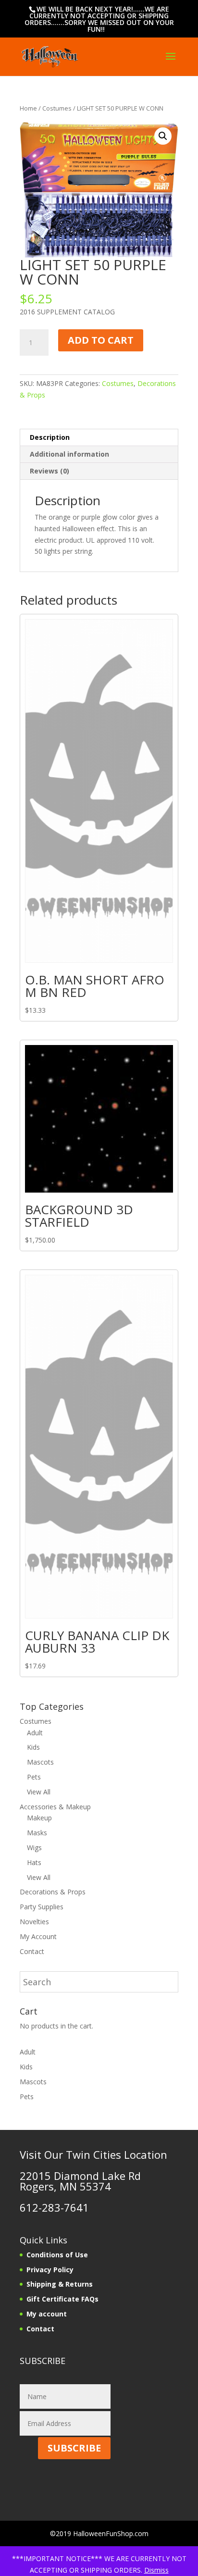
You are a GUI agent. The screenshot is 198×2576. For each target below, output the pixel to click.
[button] (163, 136)
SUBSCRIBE (74, 2448)
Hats (34, 1862)
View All (39, 1792)
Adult (35, 1733)
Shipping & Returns (60, 2284)
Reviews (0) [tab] (49, 471)
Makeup (39, 1818)
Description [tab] (50, 437)
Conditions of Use (57, 2255)
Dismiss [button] (156, 2570)
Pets (34, 1777)
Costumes (57, 108)
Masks (37, 1833)
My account (47, 2314)
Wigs (34, 1848)
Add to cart (101, 340)
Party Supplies (42, 1907)
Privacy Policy (50, 2270)
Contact (32, 1951)
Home (28, 108)
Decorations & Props (53, 1892)
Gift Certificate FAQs (62, 2299)
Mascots (40, 1762)
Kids (33, 1747)
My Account (38, 1936)
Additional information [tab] (69, 454)
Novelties (34, 1922)
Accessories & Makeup (55, 1807)
